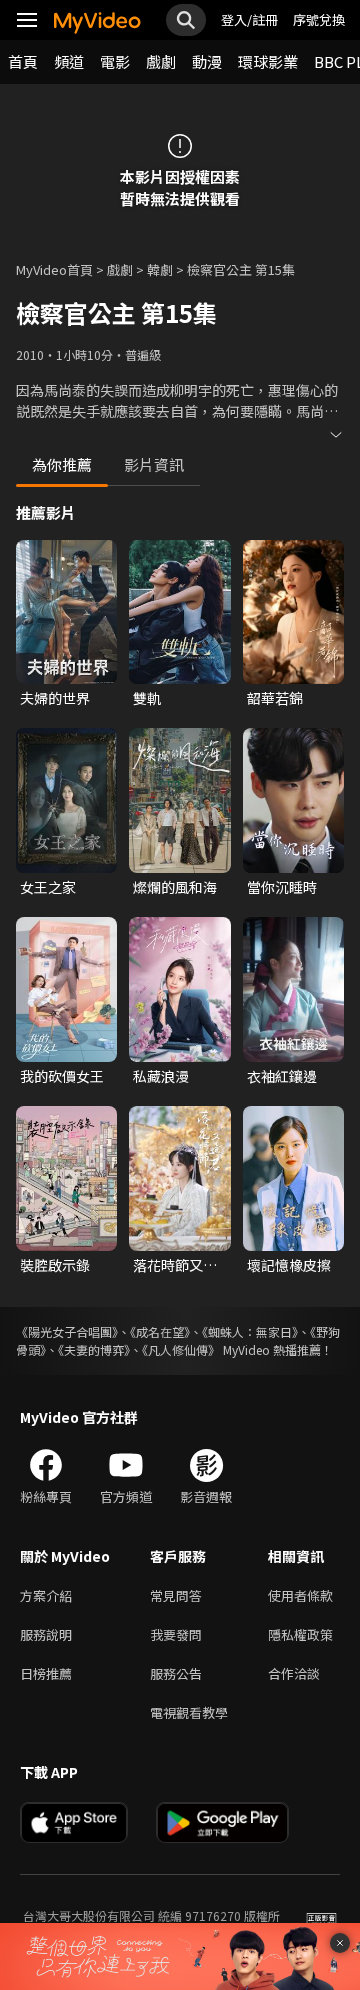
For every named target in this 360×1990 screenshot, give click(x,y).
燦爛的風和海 (175, 887)
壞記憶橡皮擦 (289, 1265)
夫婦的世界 (55, 698)
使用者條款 (300, 1595)
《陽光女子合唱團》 (67, 1331)
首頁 (23, 61)
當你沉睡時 (282, 887)
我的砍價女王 (62, 1076)
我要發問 (176, 1634)
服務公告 (176, 1673)
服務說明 (46, 1634)
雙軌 (147, 698)
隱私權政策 (300, 1634)
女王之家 (48, 887)
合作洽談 (294, 1673)
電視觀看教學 (189, 1712)
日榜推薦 (46, 1673)
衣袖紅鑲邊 (282, 1076)
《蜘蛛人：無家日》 (250, 1331)
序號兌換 (319, 19)
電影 (115, 61)
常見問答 (176, 1595)
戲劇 (161, 61)
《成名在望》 (160, 1331)
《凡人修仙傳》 (181, 1349)
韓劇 (160, 269)
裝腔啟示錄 (55, 1265)
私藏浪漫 (161, 1076)
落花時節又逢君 (175, 1265)
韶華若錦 (275, 698)
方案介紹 (46, 1595)
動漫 (207, 61)
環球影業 (268, 61)
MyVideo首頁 (54, 269)
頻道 (69, 61)
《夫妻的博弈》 (94, 1349)
